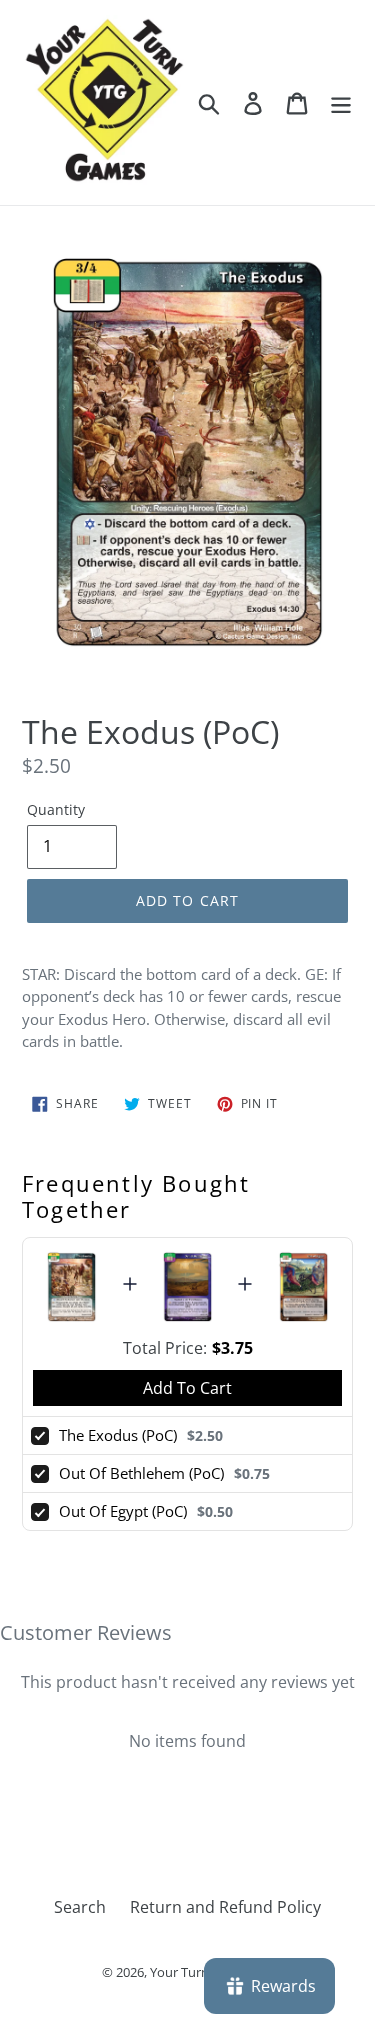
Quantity (56, 809)
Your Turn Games (201, 1972)
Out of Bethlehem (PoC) (141, 1473)
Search (80, 1907)
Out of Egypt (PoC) (123, 1511)
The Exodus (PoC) (118, 1435)
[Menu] (341, 102)
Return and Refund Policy (225, 1907)
